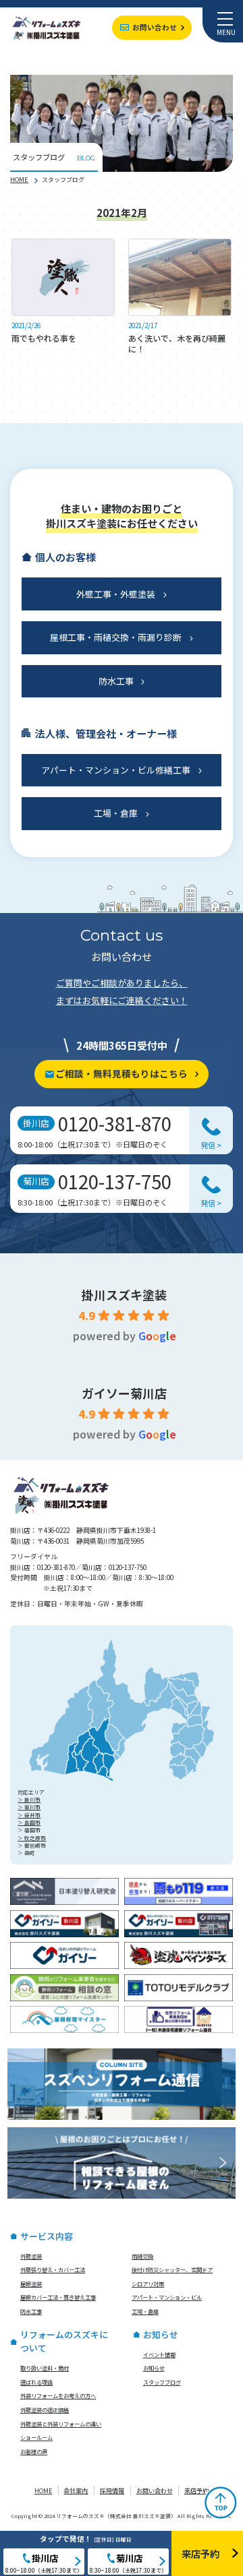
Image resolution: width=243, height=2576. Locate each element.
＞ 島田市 (29, 1822)
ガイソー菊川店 (124, 1393)
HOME (19, 179)
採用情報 (112, 2491)
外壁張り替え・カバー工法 (53, 2269)
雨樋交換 (142, 2256)
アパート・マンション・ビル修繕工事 (116, 770)
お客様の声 (34, 2451)
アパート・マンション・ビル (167, 2297)
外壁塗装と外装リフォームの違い (61, 2424)
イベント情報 (159, 2354)
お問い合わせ (155, 27)
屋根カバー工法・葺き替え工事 (58, 2297)
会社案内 (76, 2491)
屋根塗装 (31, 2284)
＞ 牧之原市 (32, 1838)
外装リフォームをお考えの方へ (58, 2395)
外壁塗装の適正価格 (45, 2410)
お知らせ (154, 2368)
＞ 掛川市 (29, 1799)
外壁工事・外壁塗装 (116, 594)
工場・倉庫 (116, 813)
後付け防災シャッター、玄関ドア (172, 2269)
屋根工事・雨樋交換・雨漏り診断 (116, 637)
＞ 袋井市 (29, 1815)
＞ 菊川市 (29, 1807)
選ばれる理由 (36, 2382)
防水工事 (116, 681)
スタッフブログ (162, 2382)
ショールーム (36, 2437)
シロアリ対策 (148, 2284)
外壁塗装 (31, 2256)
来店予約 (196, 2491)
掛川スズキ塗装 (124, 1294)
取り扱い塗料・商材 (45, 2368)
